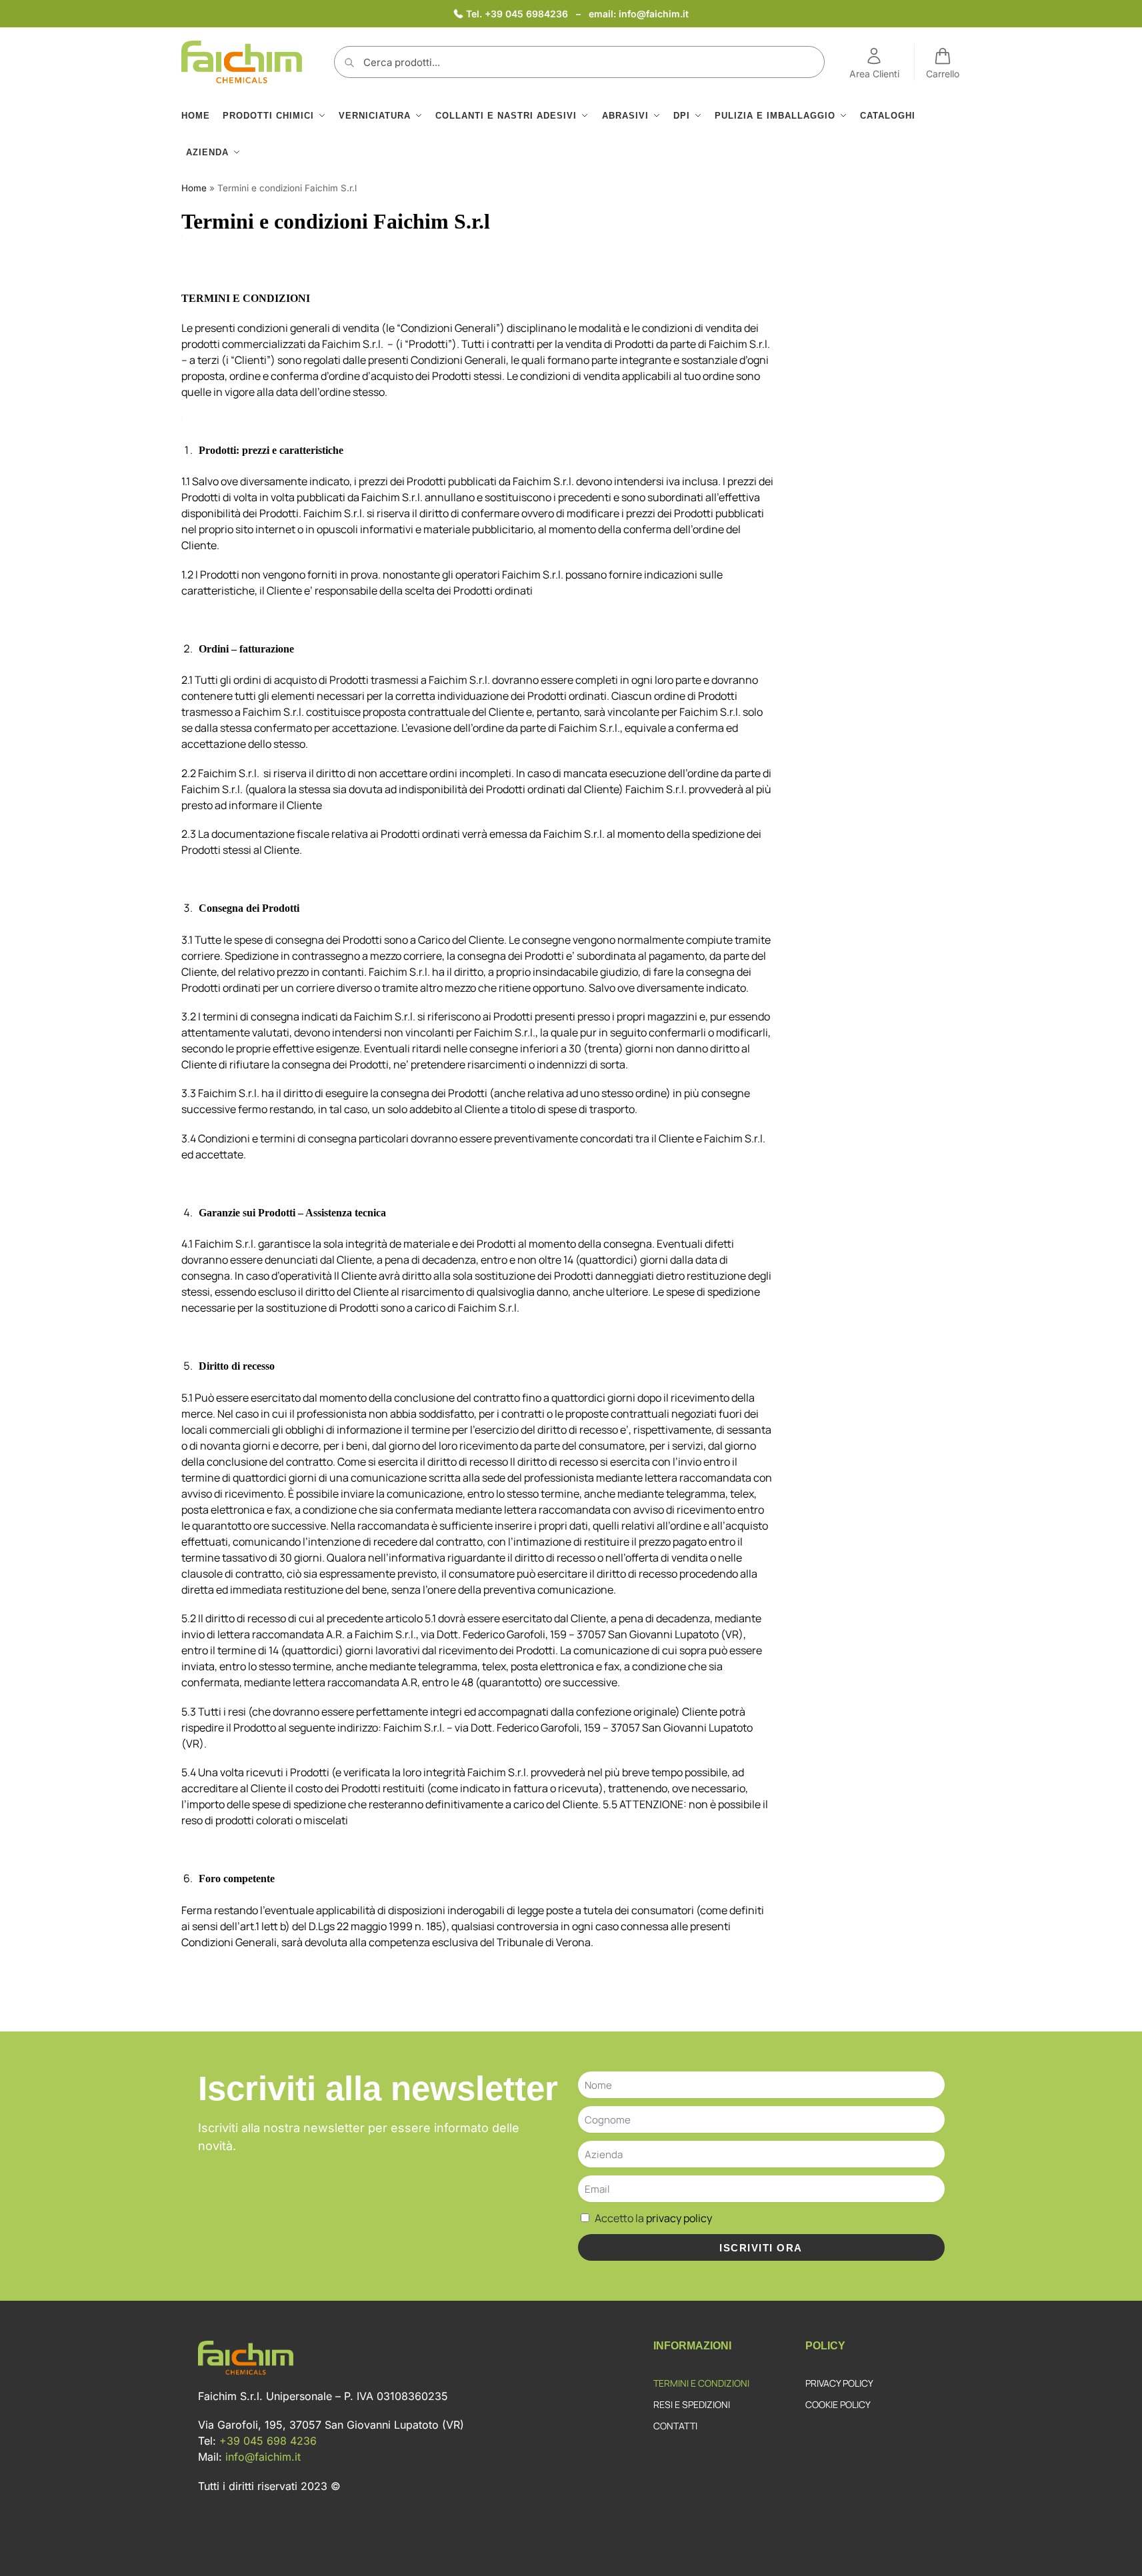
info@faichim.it (654, 14)
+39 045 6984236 (528, 14)
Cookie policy (838, 2404)
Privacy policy (839, 2383)
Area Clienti (874, 74)
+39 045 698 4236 (268, 2441)
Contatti (675, 2426)
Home (194, 188)
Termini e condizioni (701, 2383)
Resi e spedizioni (692, 2404)
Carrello (943, 74)
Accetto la (653, 2218)
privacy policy (679, 2218)
